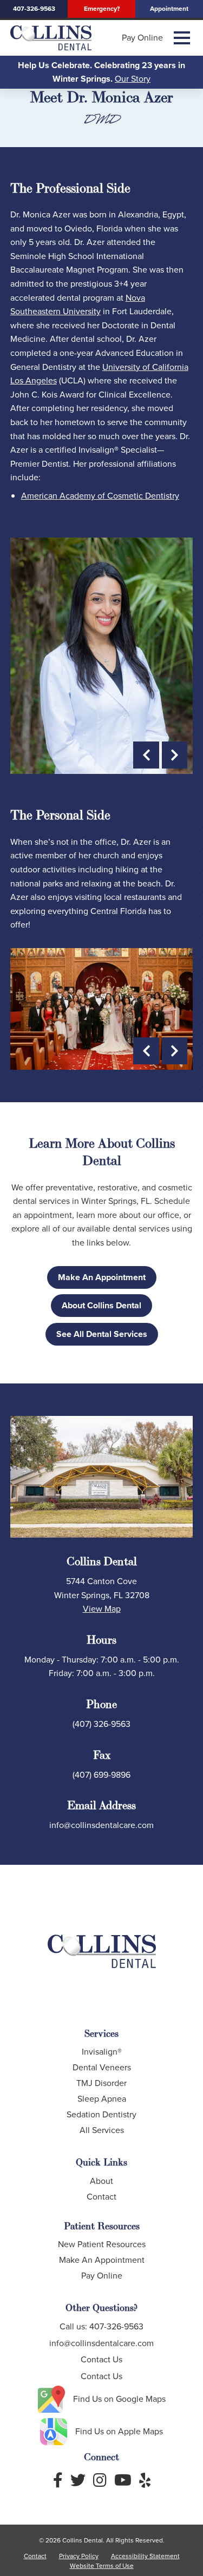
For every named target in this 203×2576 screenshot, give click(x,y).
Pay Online (142, 38)
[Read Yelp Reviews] (145, 2481)
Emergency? (102, 9)
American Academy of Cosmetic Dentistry (100, 496)
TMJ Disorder (101, 2083)
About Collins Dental (101, 1305)
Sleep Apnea (102, 2099)
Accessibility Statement (145, 2556)
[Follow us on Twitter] (78, 2481)
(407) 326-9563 (101, 1724)
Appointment (169, 9)
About (101, 2181)
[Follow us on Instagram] (100, 2481)
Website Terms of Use (102, 2566)
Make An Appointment (102, 1277)
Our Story (133, 79)
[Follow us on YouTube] (123, 2481)
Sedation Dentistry (101, 2114)
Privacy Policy (79, 2556)
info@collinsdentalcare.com (101, 1825)
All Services (102, 2130)
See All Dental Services (102, 1334)
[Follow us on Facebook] (58, 2481)
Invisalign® (102, 2052)
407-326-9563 (34, 9)
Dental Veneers (102, 2067)
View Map (102, 1609)
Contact (101, 2197)
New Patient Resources (102, 2244)
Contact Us (101, 2359)
